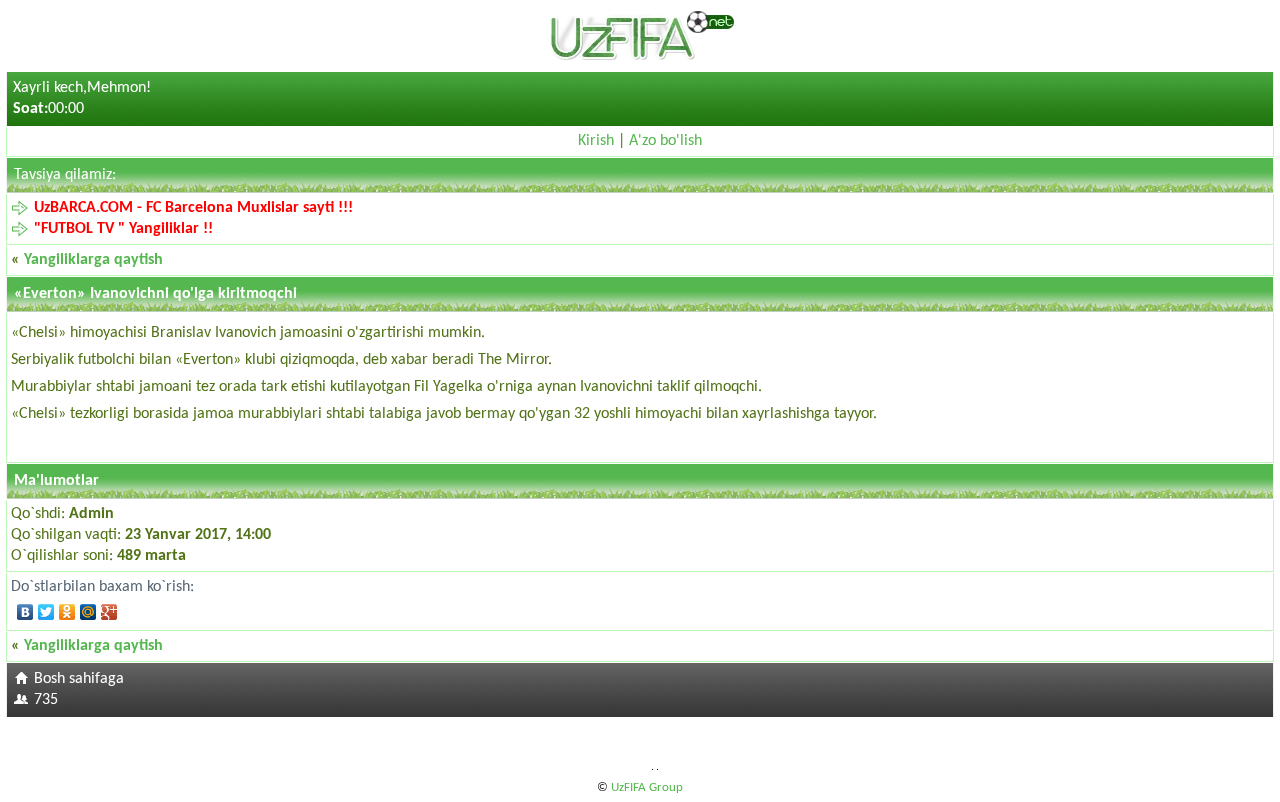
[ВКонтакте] (25, 612)
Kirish (596, 141)
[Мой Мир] (88, 612)
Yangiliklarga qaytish (93, 260)
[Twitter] (46, 612)
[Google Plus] (109, 612)
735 (46, 700)
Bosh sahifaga (79, 679)
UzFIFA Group (647, 787)
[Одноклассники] (67, 612)
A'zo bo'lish (665, 141)
